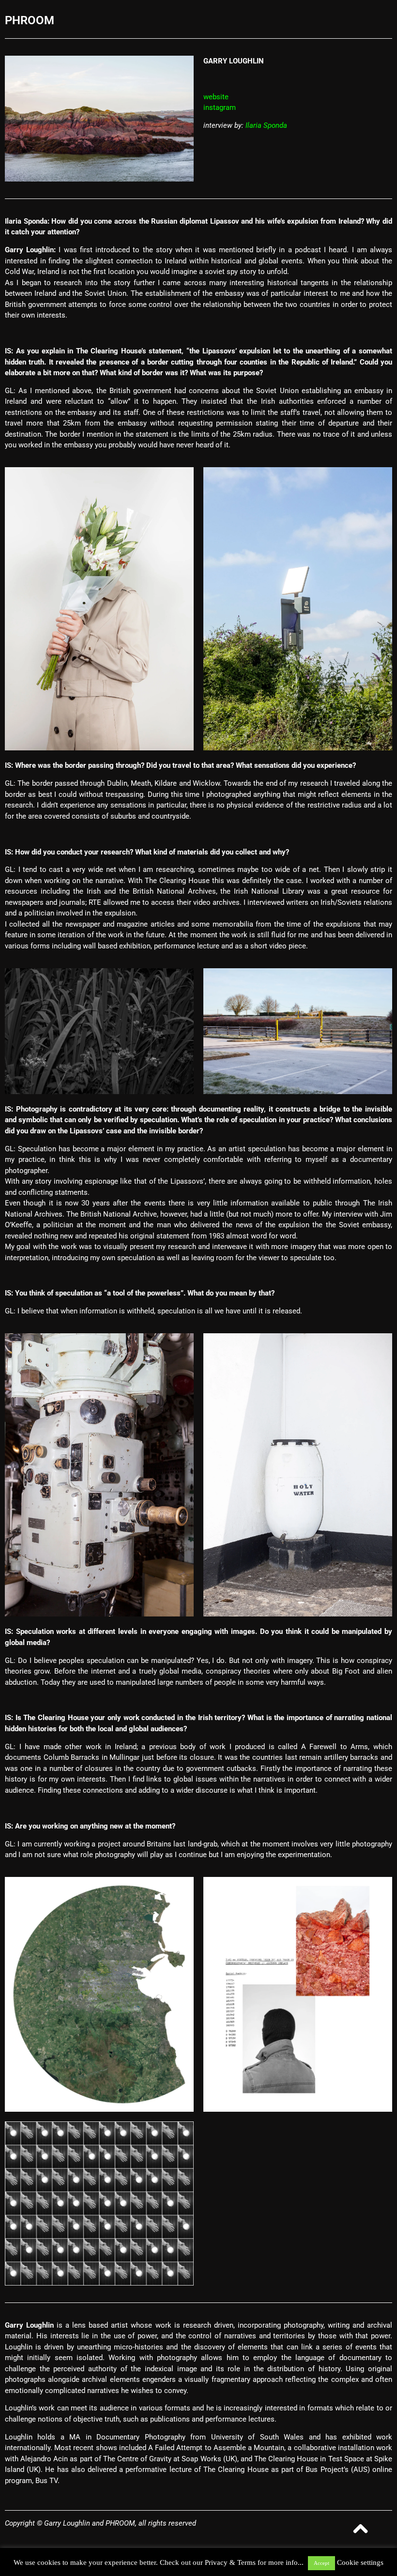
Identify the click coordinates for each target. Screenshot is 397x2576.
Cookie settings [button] (360, 2562)
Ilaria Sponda (266, 125)
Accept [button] (321, 2563)
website (216, 97)
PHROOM (30, 20)
